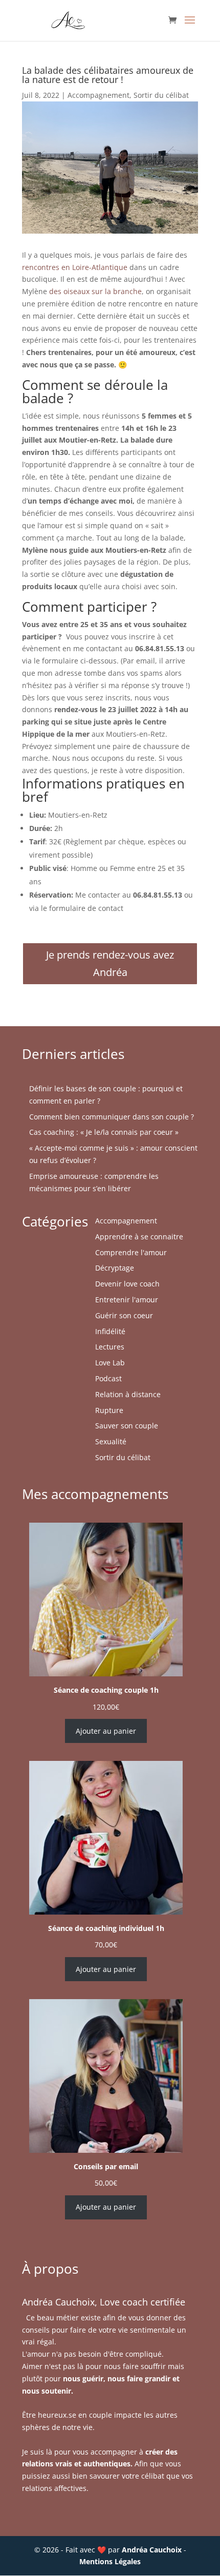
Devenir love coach (127, 1284)
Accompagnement (98, 95)
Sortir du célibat (161, 95)
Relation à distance (128, 1394)
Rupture (109, 1410)
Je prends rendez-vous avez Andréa (110, 963)
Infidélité (110, 1331)
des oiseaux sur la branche (95, 291)
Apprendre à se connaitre (139, 1237)
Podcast (108, 1378)
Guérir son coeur (124, 1315)
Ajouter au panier (106, 1731)
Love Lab (110, 1363)
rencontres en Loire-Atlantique (75, 267)
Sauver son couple (127, 1426)
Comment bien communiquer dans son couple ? (112, 1117)
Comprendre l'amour (131, 1252)
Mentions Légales (110, 2561)
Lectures (110, 1347)
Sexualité (111, 1441)
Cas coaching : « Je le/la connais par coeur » (104, 1132)
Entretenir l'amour (127, 1300)
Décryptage (115, 1268)
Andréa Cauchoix (152, 2550)
